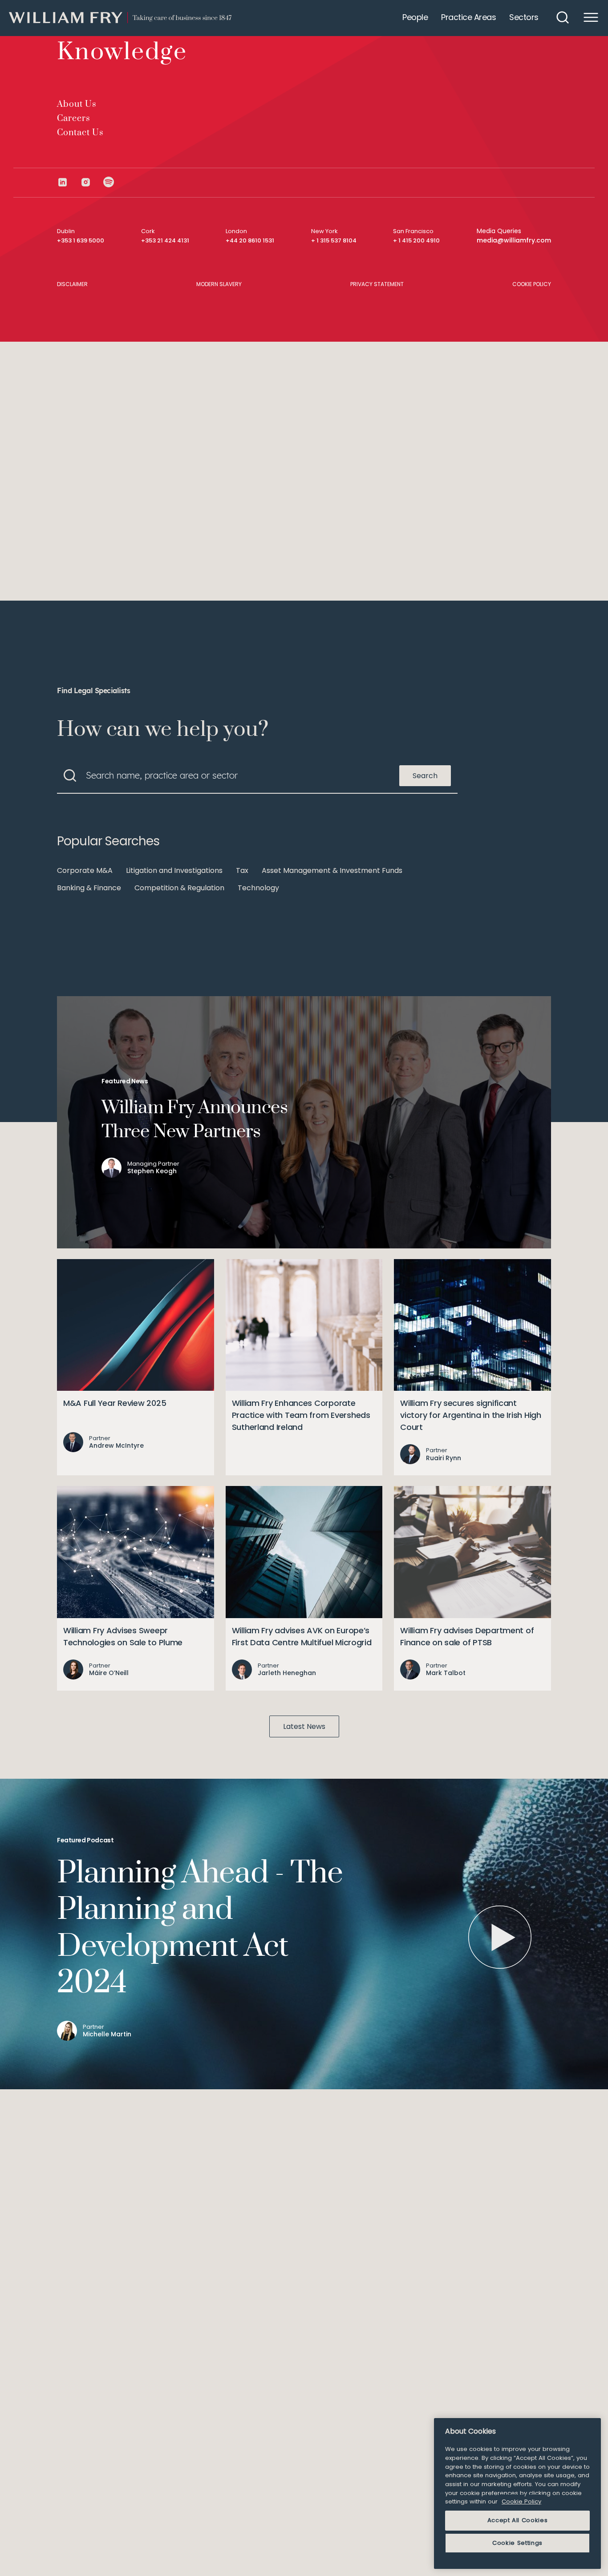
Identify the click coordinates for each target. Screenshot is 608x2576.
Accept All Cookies (518, 2520)
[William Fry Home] (120, 18)
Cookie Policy (521, 2501)
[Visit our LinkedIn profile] (69, 182)
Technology (258, 888)
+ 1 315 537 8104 (334, 240)
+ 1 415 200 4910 (416, 240)
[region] (517, 2493)
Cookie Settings (517, 2543)
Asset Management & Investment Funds (332, 870)
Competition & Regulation (179, 888)
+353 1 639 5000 (81, 240)
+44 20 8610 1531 (250, 240)
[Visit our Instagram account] (92, 182)
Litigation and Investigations (174, 870)
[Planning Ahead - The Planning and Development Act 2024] (500, 1937)
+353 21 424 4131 (165, 240)
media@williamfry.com (514, 240)
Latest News (304, 1726)
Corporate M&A (85, 870)
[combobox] (257, 775)
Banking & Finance (89, 888)
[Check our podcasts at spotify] (109, 182)
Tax (242, 870)
